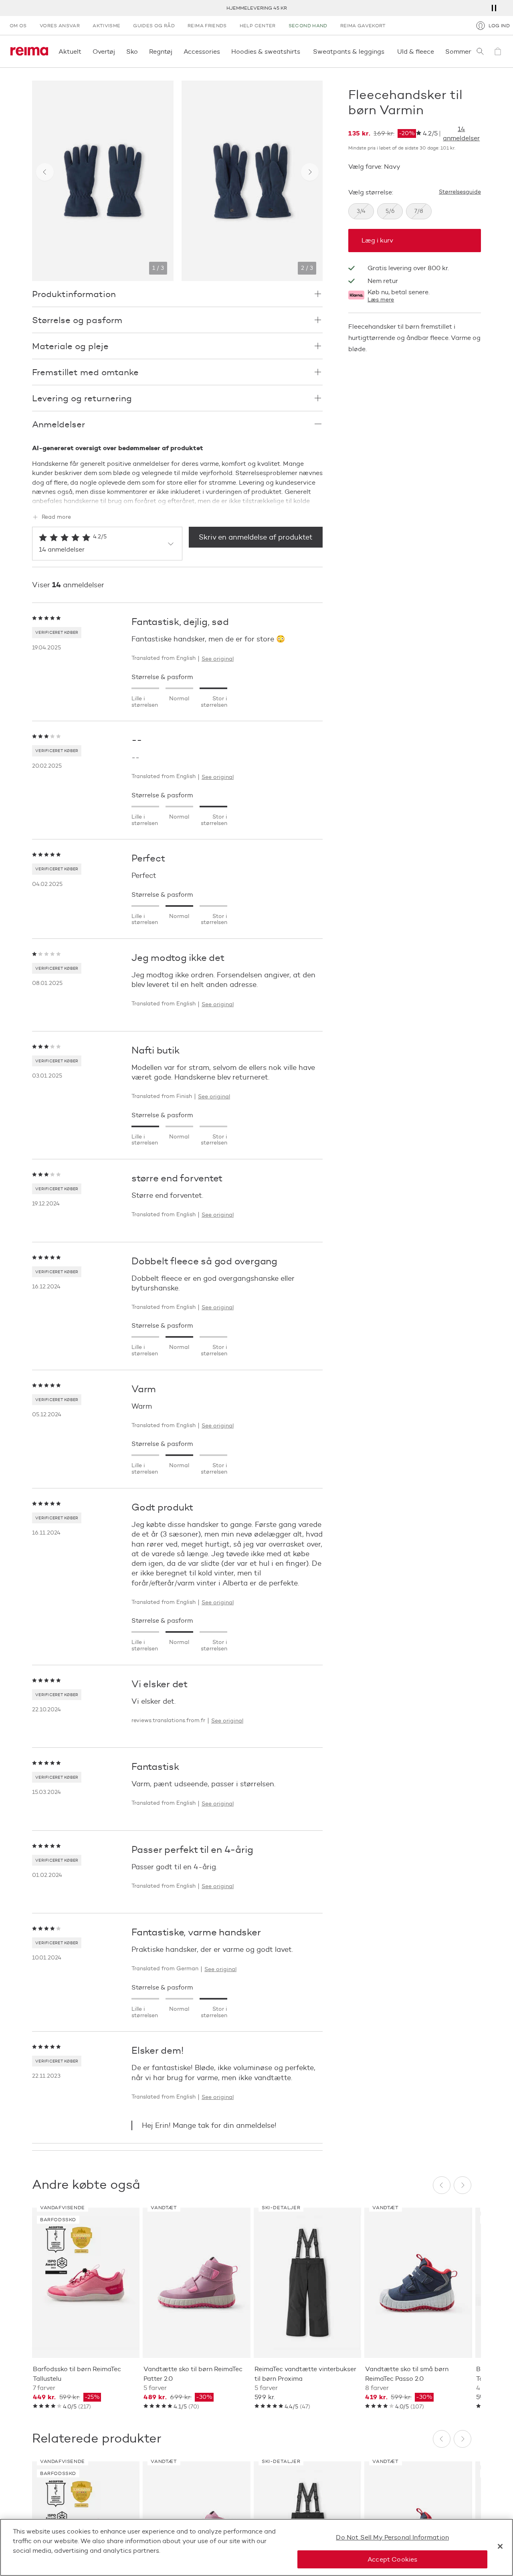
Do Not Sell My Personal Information (392, 2537)
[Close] (500, 2546)
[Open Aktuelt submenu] (84, 51)
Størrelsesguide (460, 192)
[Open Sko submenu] (140, 51)
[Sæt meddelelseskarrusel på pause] (494, 8)
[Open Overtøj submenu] (117, 51)
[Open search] (480, 51)
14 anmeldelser (461, 133)
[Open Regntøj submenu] (175, 51)
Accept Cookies (392, 2559)
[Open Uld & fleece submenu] (436, 51)
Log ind (499, 25)
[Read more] (177, 499)
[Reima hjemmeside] (29, 51)
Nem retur (257, 8)
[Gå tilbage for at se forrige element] (45, 172)
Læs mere (381, 300)
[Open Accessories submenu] (222, 51)
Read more (56, 517)
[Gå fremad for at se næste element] (310, 172)
